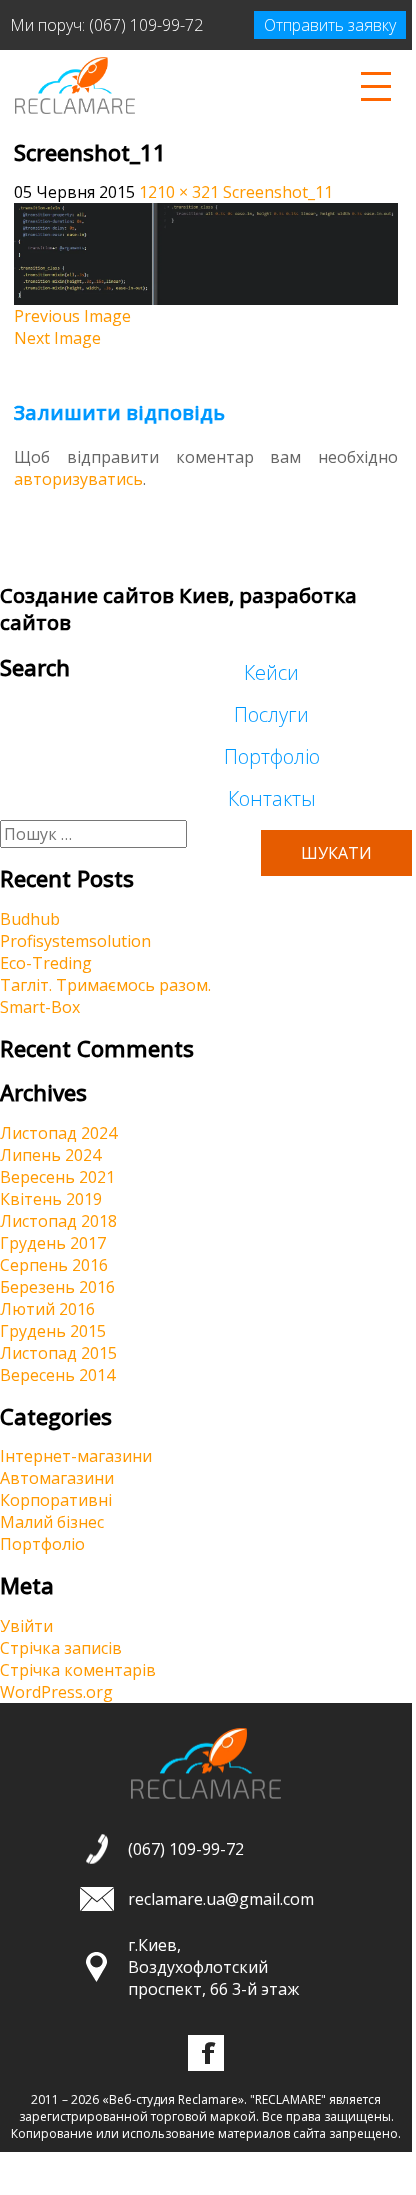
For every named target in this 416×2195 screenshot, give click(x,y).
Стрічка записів (61, 1648)
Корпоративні (56, 1500)
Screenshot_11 (278, 192)
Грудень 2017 (53, 1243)
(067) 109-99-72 (146, 25)
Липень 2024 (50, 1155)
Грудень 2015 (53, 1331)
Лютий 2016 (47, 1309)
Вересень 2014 (57, 1375)
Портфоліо (272, 756)
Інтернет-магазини (76, 1456)
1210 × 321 (179, 192)
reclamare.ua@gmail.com (221, 1899)
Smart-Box (40, 1007)
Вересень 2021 (57, 1177)
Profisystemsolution (75, 941)
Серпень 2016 (54, 1265)
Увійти (26, 1626)
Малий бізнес (52, 1522)
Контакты (272, 798)
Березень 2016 (57, 1287)
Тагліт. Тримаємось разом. (105, 985)
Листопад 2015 (58, 1353)
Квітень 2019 (51, 1199)
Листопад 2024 (58, 1133)
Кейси (271, 672)
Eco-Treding (46, 963)
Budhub (30, 919)
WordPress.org (56, 1692)
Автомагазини (57, 1478)
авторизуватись (78, 479)
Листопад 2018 (58, 1221)
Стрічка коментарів (78, 1670)
